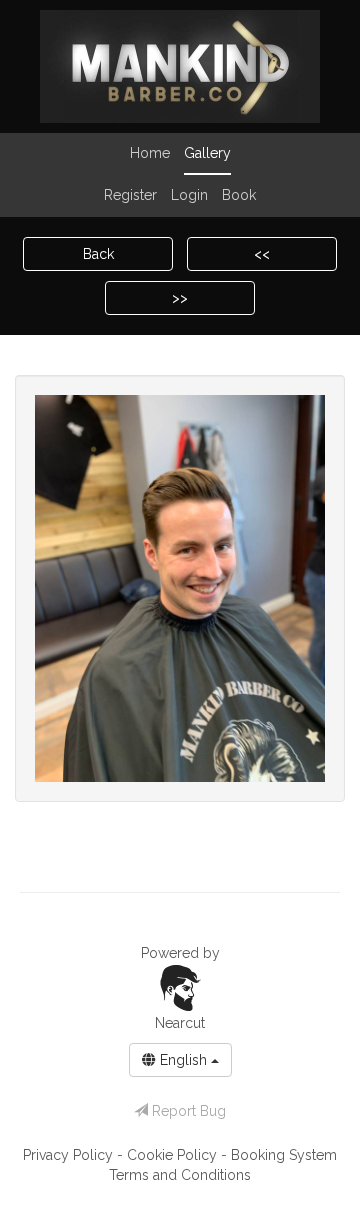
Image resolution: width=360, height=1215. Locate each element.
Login (189, 195)
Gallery (207, 153)
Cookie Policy (174, 1155)
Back (98, 254)
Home (150, 153)
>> (180, 298)
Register (130, 195)
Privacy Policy (70, 1155)
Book (239, 195)
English (183, 1060)
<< (262, 254)
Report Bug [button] (187, 1111)
